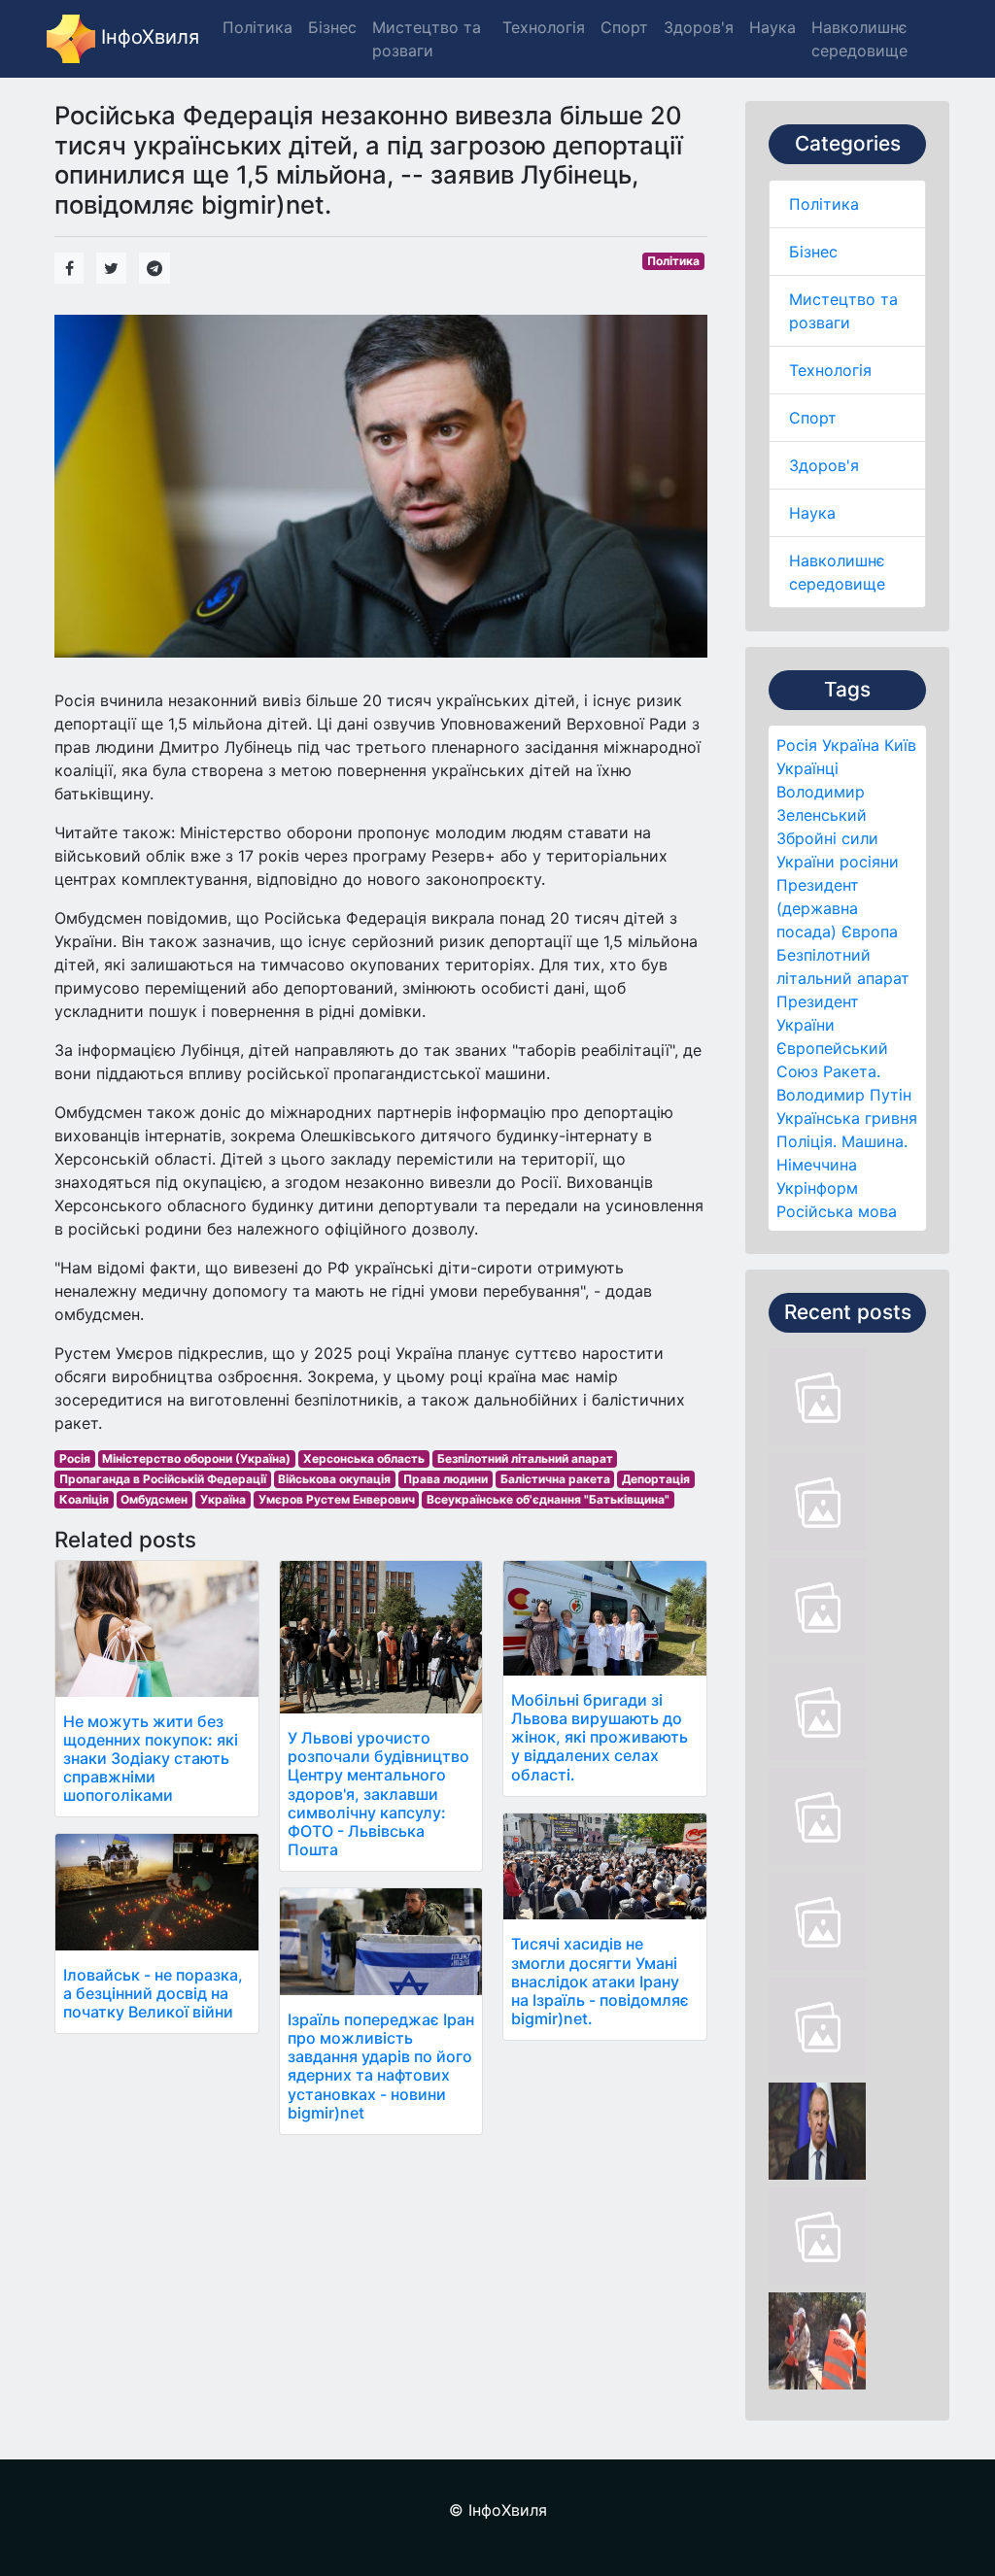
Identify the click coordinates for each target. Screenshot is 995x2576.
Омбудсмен (154, 1499)
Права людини (446, 1479)
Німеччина (817, 1165)
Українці (807, 768)
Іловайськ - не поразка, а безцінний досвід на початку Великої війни (153, 1993)
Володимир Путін (844, 1095)
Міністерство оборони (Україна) (196, 1458)
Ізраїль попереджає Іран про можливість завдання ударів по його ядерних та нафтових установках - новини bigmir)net (381, 2066)
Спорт (813, 418)
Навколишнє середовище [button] (859, 39)
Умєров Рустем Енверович (337, 1499)
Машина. (875, 1141)
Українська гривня (847, 1118)
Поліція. (806, 1141)
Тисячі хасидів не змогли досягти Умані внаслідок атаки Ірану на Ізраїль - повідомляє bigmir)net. (600, 1981)
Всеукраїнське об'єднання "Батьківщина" (548, 1499)
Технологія (830, 370)
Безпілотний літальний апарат (525, 1458)
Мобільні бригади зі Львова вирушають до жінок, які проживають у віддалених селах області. (600, 1737)
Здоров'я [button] (699, 27)
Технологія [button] (544, 27)
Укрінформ (817, 1188)
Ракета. (852, 1071)
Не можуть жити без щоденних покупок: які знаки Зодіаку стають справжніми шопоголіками (151, 1759)
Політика (824, 204)
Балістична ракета (555, 1479)
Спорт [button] (624, 27)
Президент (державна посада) (818, 908)
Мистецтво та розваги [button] (427, 39)
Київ (900, 745)
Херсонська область (364, 1458)
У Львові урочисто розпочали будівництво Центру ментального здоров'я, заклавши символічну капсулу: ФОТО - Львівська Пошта (378, 1794)
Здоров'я (824, 465)
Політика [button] (257, 27)
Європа (870, 932)
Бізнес (813, 252)
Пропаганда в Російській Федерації (163, 1479)
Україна (851, 745)
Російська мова (837, 1211)
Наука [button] (772, 27)
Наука (812, 513)
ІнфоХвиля (147, 37)
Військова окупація (334, 1479)
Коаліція (84, 1499)
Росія (797, 745)
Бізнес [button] (332, 27)
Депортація (656, 1479)
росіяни (869, 862)
